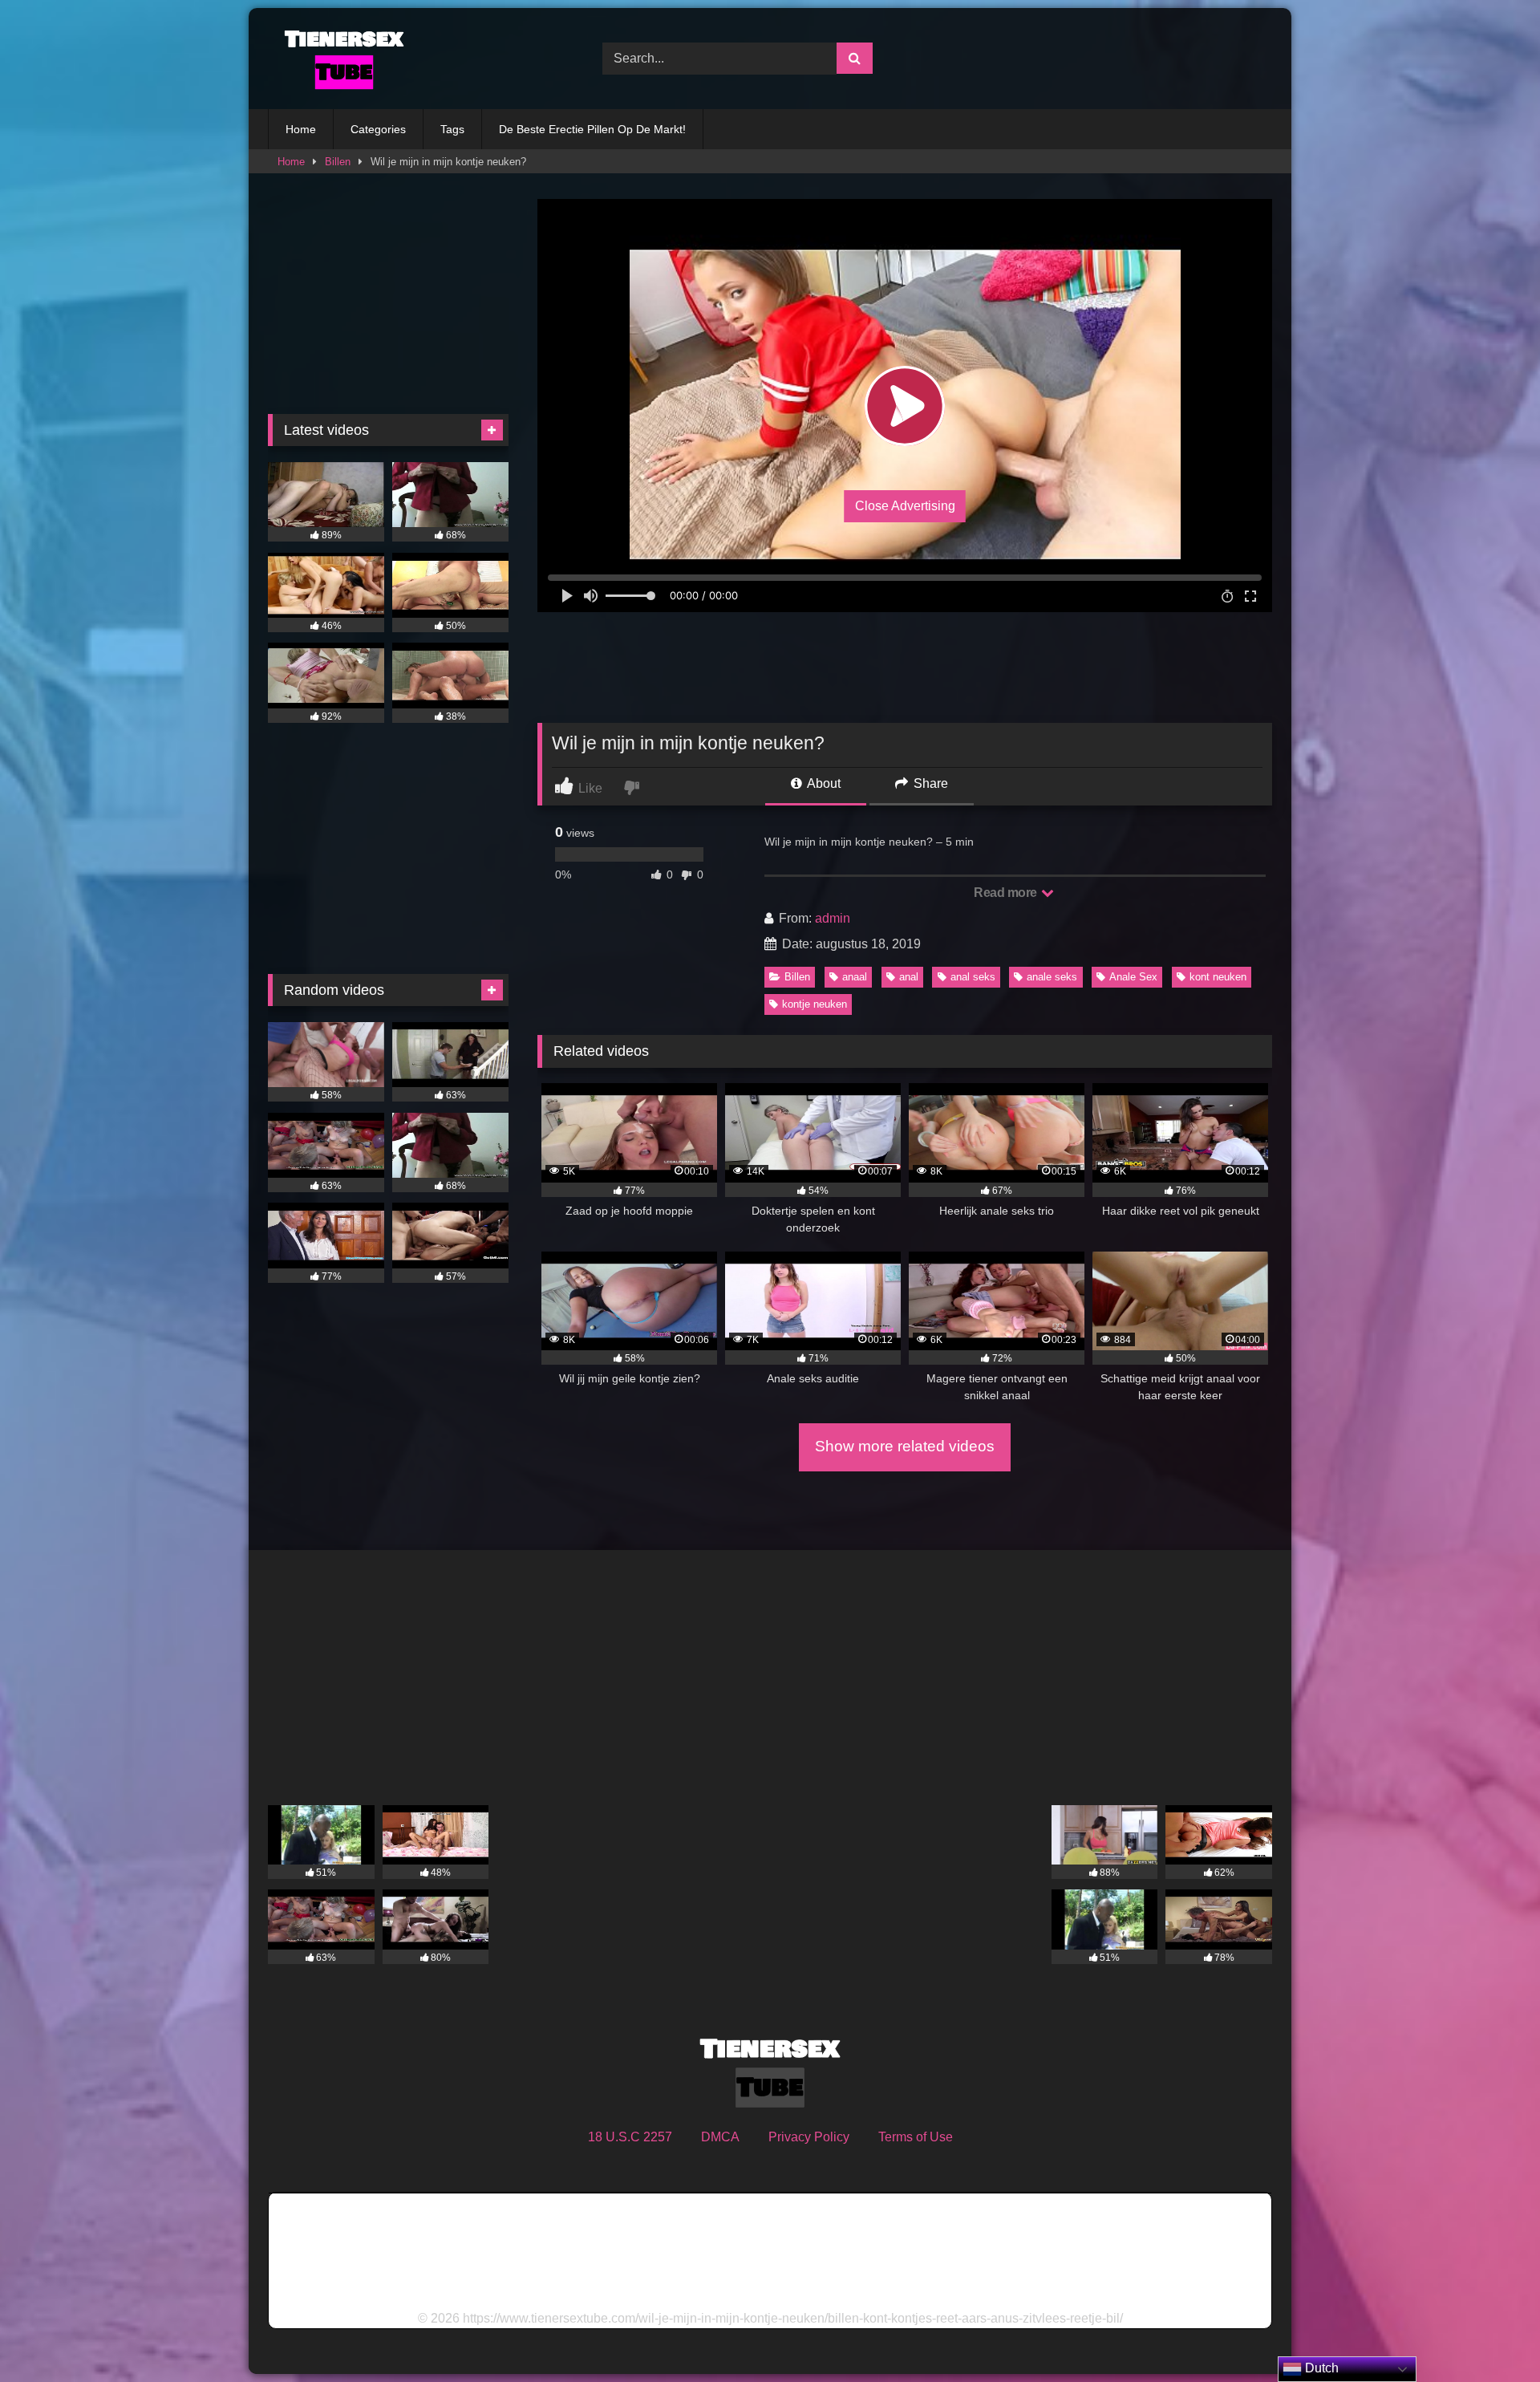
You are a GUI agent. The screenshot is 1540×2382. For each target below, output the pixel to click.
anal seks (973, 977)
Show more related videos (905, 1446)
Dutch (1320, 2368)
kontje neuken (815, 1004)
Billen (338, 162)
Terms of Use (916, 2137)
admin (833, 918)
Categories (378, 129)
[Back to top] (1490, 2334)
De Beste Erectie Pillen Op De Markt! (592, 129)
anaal (855, 977)
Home (301, 129)
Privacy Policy (809, 2137)
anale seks (1052, 977)
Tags (452, 129)
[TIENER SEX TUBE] (340, 59)
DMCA (720, 2137)
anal (909, 977)
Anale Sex (1133, 977)
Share (929, 783)
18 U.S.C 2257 (630, 2137)
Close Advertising (905, 506)
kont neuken (1218, 977)
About (823, 783)
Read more (1007, 893)
